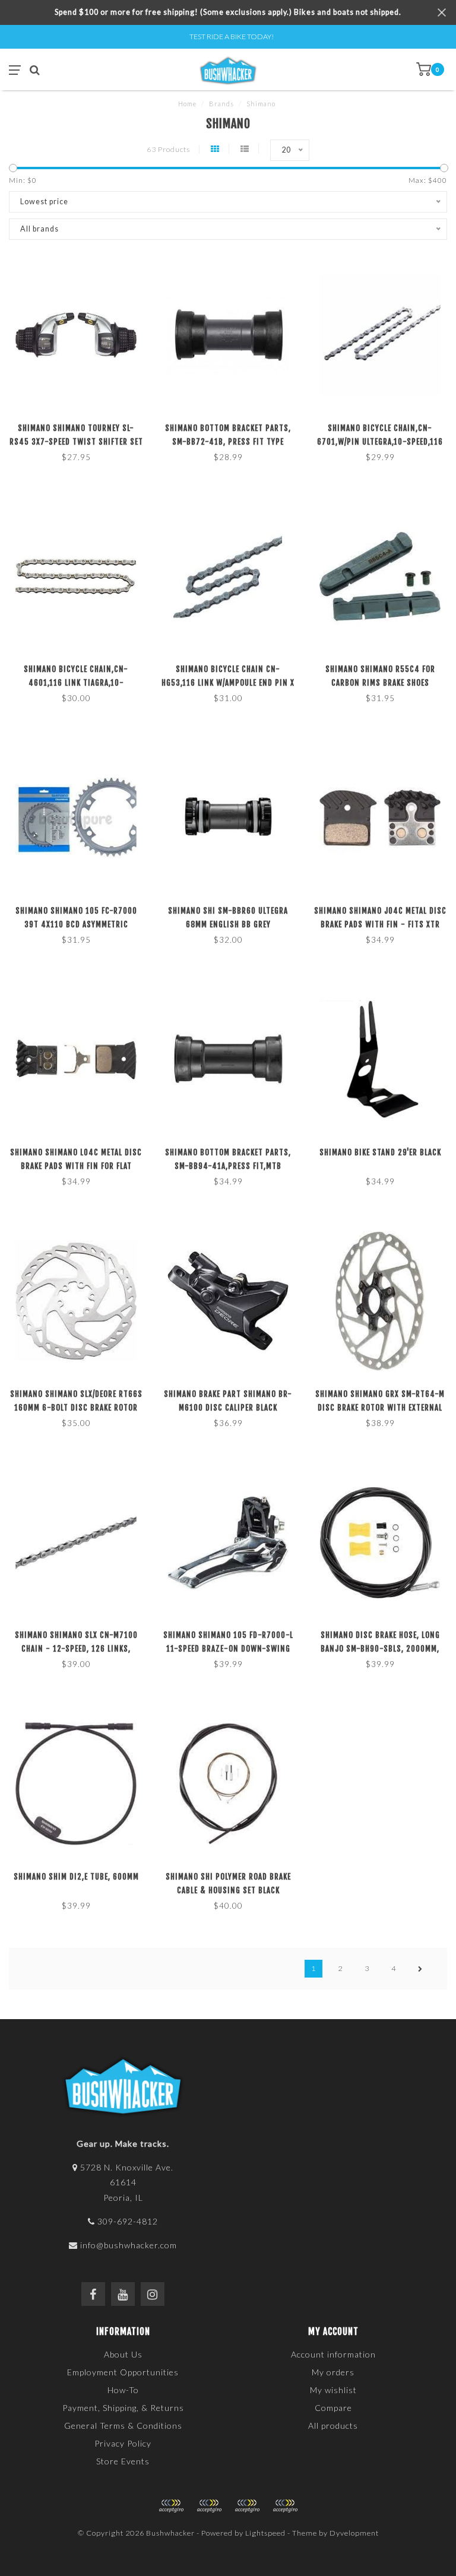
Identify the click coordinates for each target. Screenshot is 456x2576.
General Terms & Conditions (123, 2426)
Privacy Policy (123, 2443)
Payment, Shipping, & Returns (123, 2408)
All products (333, 2426)
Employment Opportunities (123, 2372)
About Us (123, 2354)
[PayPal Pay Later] (247, 2506)
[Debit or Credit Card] (171, 2506)
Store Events (123, 2461)
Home (187, 104)
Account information (333, 2354)
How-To (123, 2390)
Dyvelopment (354, 2533)
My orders (333, 2372)
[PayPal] (209, 2506)
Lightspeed (265, 2533)
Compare (333, 2408)
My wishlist (333, 2390)
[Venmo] (285, 2506)
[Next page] (420, 1969)
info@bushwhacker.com (129, 2245)
